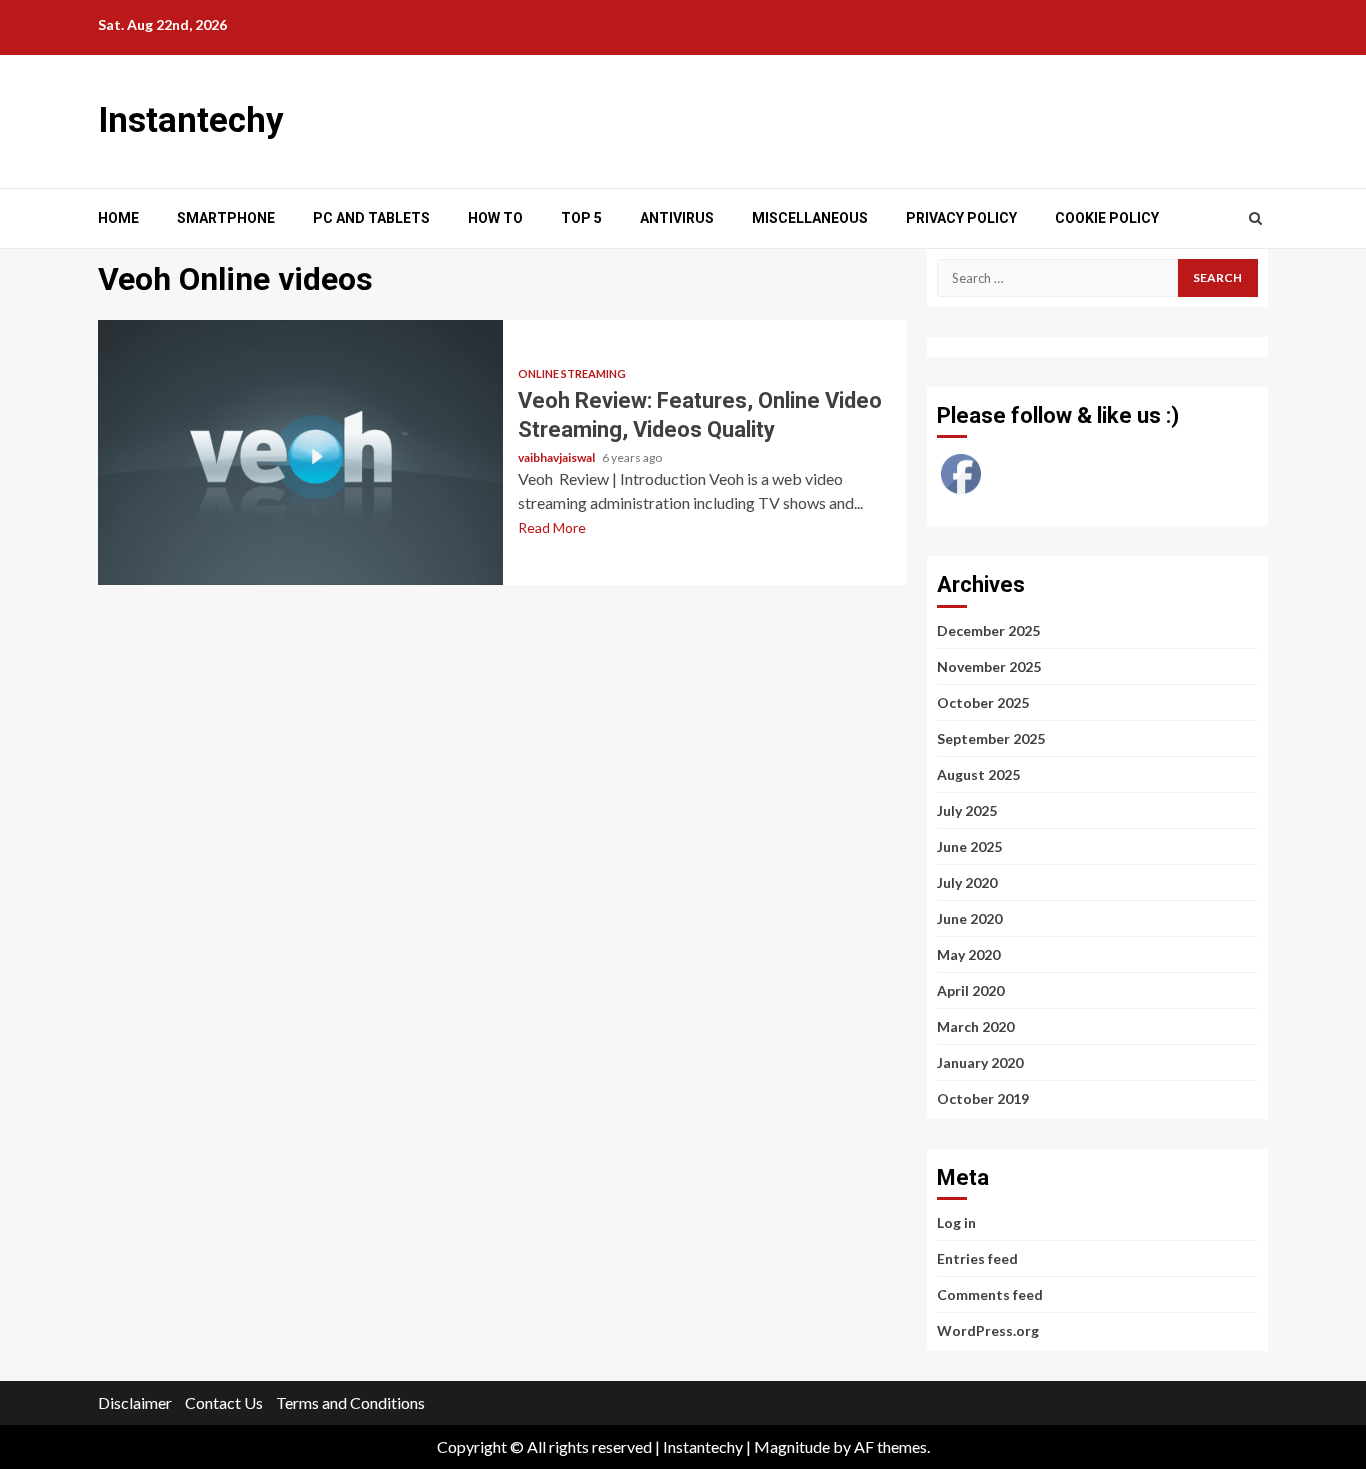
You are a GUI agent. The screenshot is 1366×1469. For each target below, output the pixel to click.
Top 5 (581, 218)
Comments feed (990, 1294)
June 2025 (969, 846)
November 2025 (989, 666)
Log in (956, 1222)
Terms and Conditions (350, 1402)
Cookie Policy (1107, 218)
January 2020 (980, 1062)
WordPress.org (988, 1330)
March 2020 (975, 1026)
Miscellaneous (810, 218)
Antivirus (677, 218)
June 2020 (969, 918)
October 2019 (983, 1098)
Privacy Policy (961, 218)
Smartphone (226, 218)
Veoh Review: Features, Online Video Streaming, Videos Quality (300, 452)
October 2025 (983, 702)
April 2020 (970, 990)
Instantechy (191, 120)
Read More (552, 527)
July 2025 (967, 810)
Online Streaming (572, 373)
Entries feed (977, 1258)
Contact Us (224, 1402)
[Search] (1255, 218)
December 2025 (988, 630)
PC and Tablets (371, 218)
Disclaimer (135, 1402)
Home (118, 218)
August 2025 (978, 774)
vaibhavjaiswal (557, 457)
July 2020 (967, 882)
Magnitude (792, 1446)
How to (495, 218)
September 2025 (991, 738)
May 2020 (968, 954)
